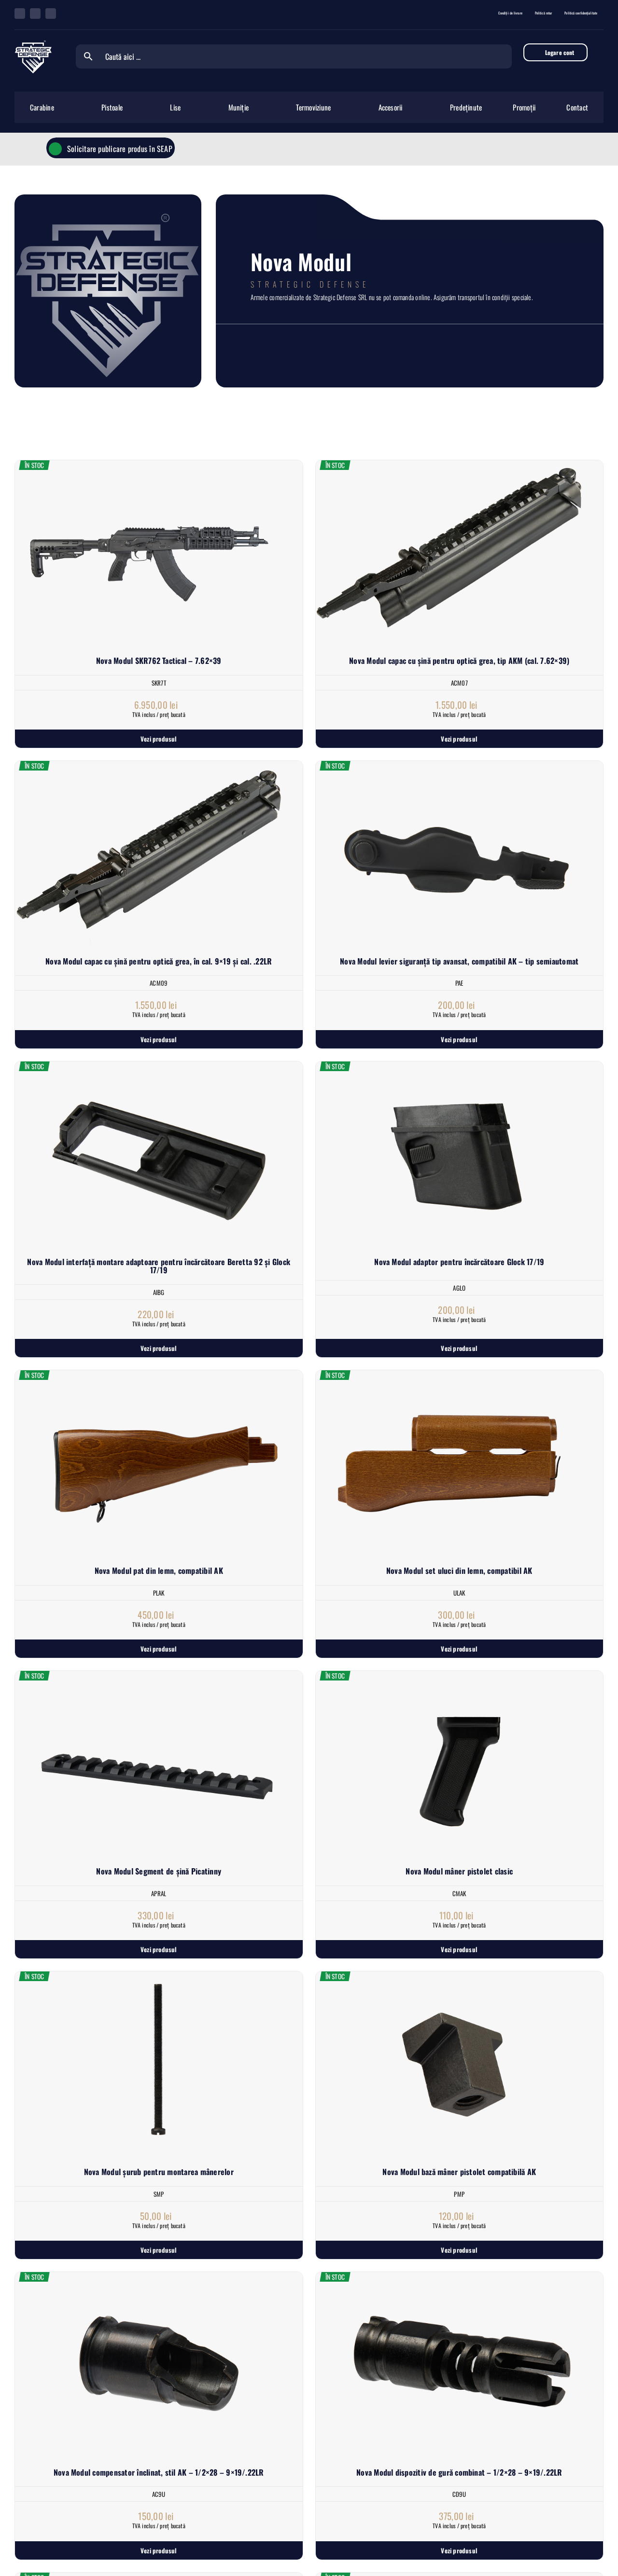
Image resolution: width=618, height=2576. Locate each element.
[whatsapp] (35, 14)
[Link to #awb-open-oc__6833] (597, 52)
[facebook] (20, 14)
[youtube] (51, 14)
